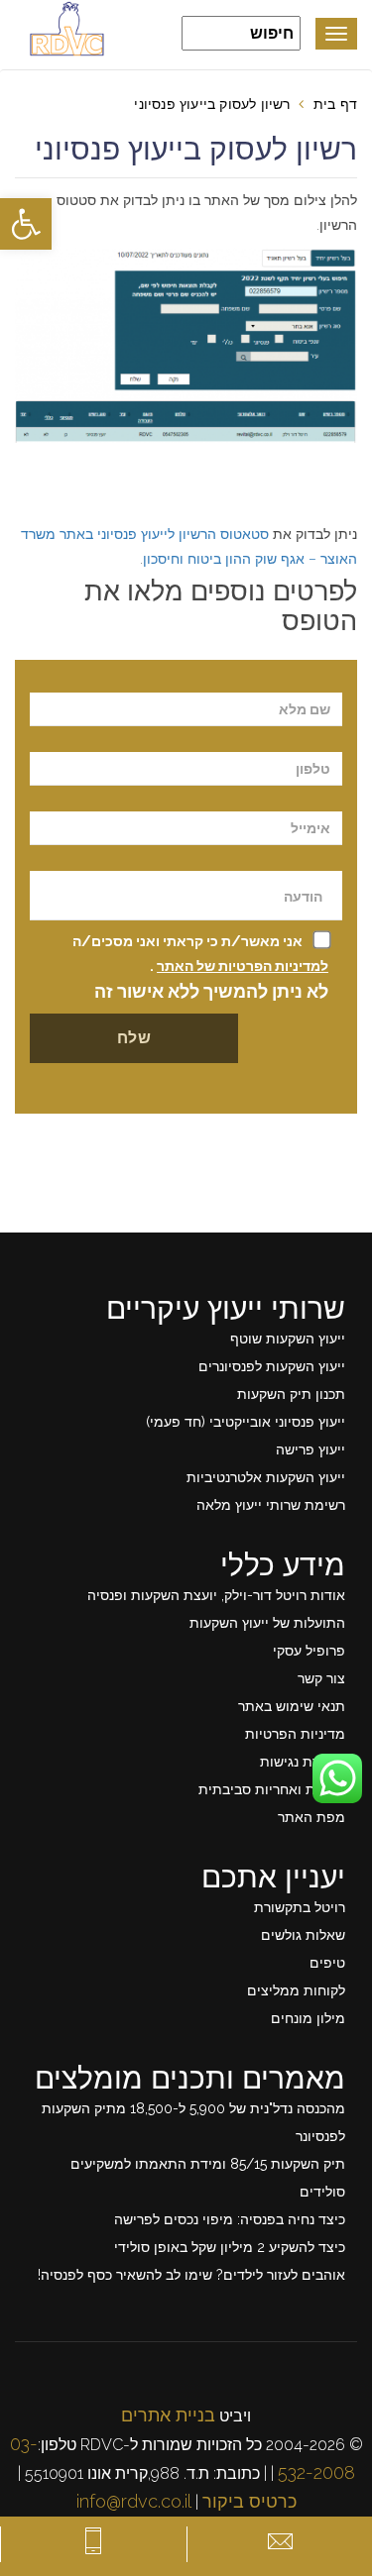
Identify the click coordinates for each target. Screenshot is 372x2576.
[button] (26, 224)
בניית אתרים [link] (168, 2415)
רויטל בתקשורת (300, 1907)
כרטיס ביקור (249, 2501)
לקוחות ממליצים (296, 1990)
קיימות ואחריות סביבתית (272, 1789)
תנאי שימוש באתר (292, 1706)
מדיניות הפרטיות (295, 1734)
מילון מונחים (308, 2018)
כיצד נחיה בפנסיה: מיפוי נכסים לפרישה (230, 2219)
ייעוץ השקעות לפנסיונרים (272, 1366)
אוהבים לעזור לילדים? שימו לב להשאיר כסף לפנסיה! (191, 2275)
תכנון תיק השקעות (291, 1394)
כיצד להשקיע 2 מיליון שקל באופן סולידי (230, 2247)
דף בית (335, 104)
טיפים (327, 1963)
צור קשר (321, 1678)
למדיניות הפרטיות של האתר (243, 966)
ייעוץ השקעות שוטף (288, 1339)
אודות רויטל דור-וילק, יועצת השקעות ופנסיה (216, 1595)
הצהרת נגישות (303, 1762)
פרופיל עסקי (309, 1651)
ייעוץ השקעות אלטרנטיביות (266, 1477)
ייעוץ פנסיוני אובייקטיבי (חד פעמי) (246, 1422)
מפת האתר (311, 1817)
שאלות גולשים (303, 1935)
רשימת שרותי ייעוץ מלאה (271, 1505)
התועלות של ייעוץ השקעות (267, 1623)
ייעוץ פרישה (310, 1449)
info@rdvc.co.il (134, 2501)
